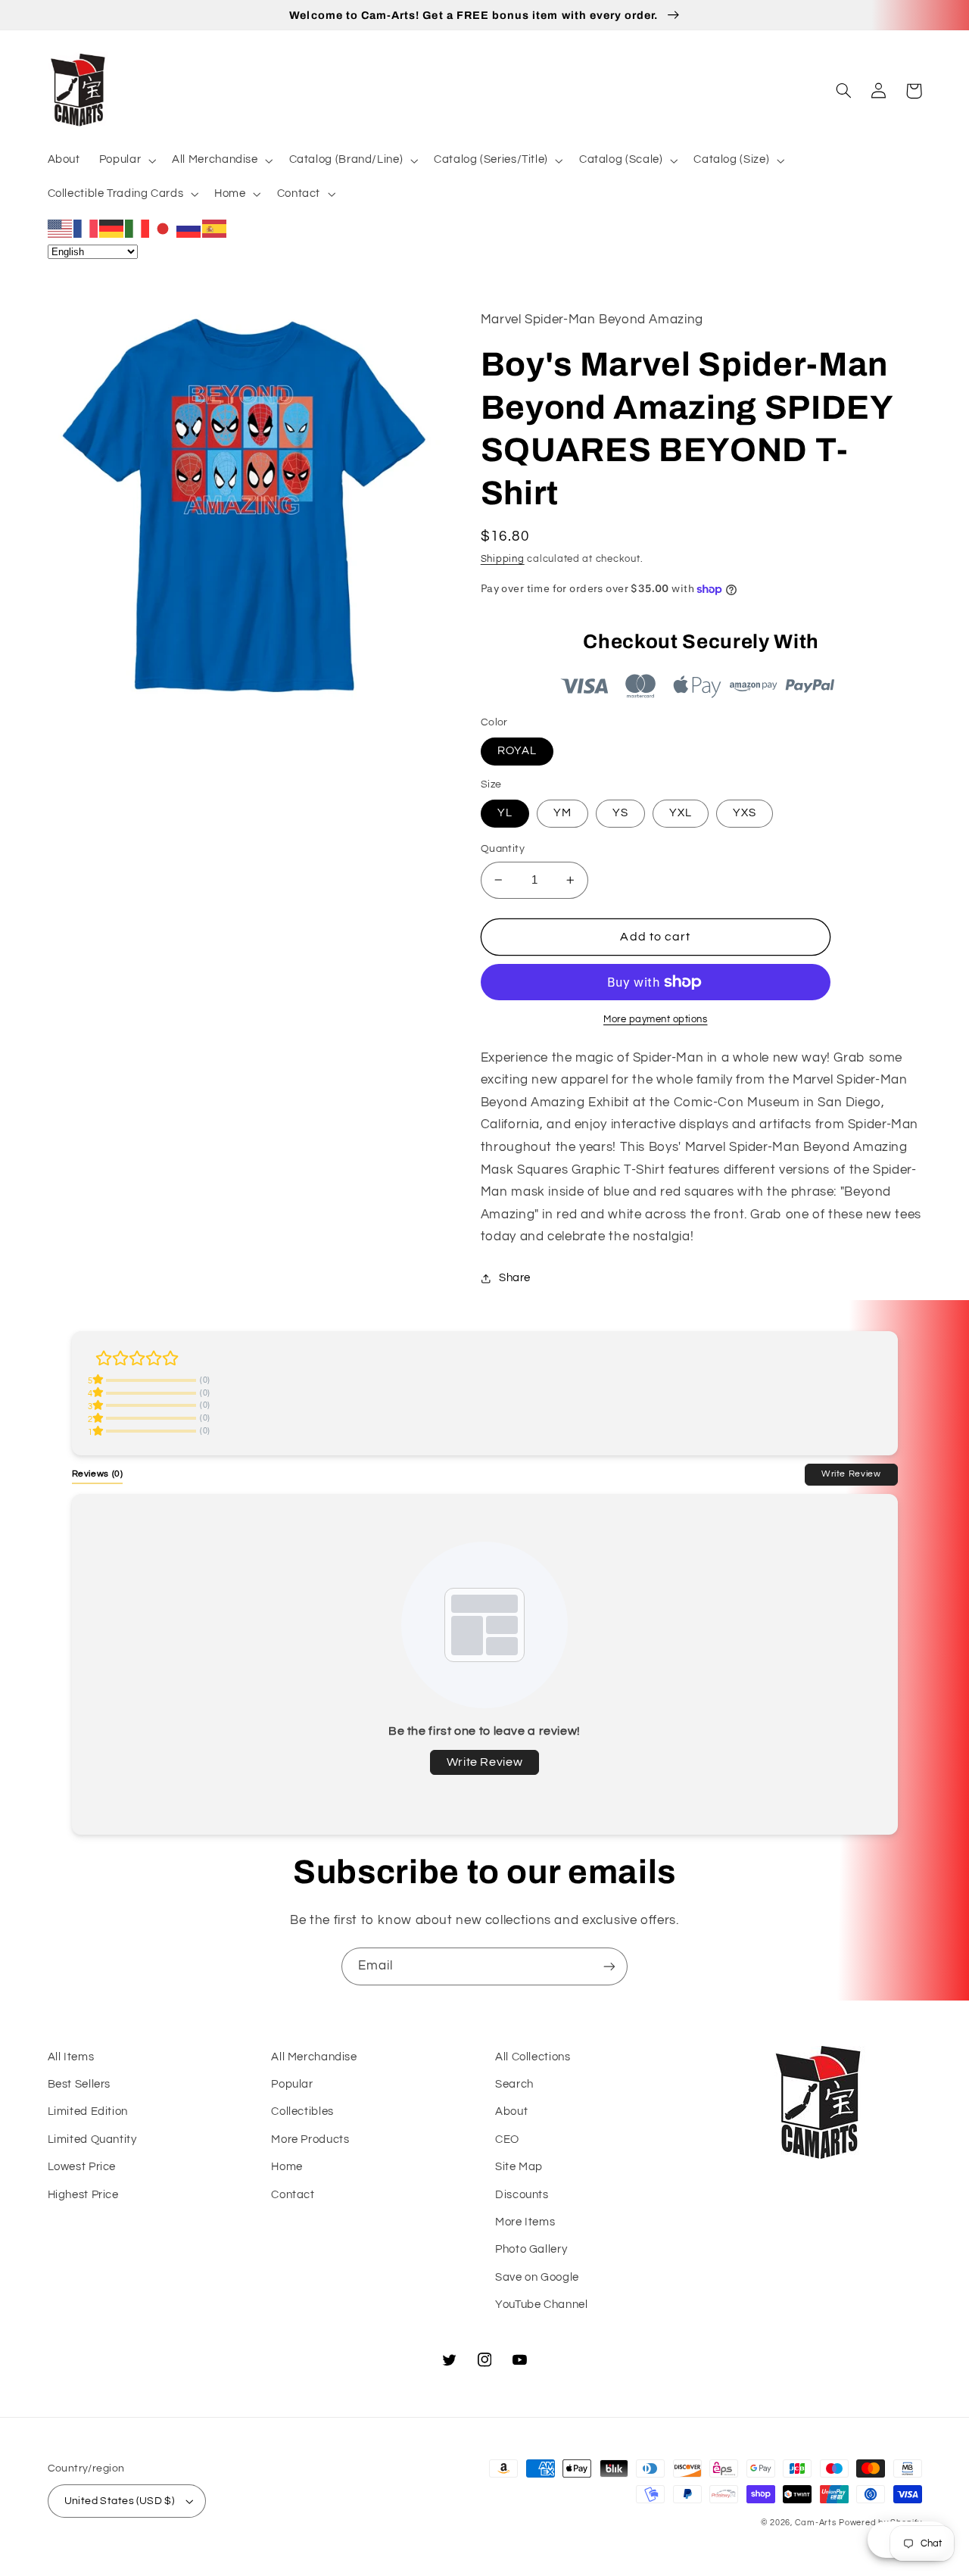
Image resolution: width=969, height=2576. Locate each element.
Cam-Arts (816, 2523)
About (511, 2111)
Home (287, 2167)
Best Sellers (79, 2084)
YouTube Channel (541, 2305)
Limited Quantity (92, 2139)
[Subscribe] (609, 1966)
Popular (292, 2084)
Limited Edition (88, 2111)
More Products (310, 2139)
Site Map (519, 2167)
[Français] (86, 228)
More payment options (656, 1020)
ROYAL (517, 751)
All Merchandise (314, 2057)
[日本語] (164, 228)
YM (562, 813)
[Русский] (189, 228)
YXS (745, 813)
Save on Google (537, 2277)
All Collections (533, 2057)
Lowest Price (82, 2167)
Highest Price (83, 2195)
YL (505, 813)
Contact (293, 2195)
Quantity (503, 849)
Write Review (851, 1474)
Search (514, 2084)
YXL (681, 813)
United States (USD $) (120, 2501)
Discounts (522, 2195)
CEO (507, 2139)
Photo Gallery (531, 2249)
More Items (525, 2222)
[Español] (215, 228)
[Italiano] (138, 228)
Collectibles (302, 2111)
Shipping (503, 559)
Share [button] (515, 1278)
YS (620, 813)
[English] (61, 228)
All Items (71, 2057)
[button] (126, 161)
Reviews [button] (98, 1474)
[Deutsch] (112, 228)
